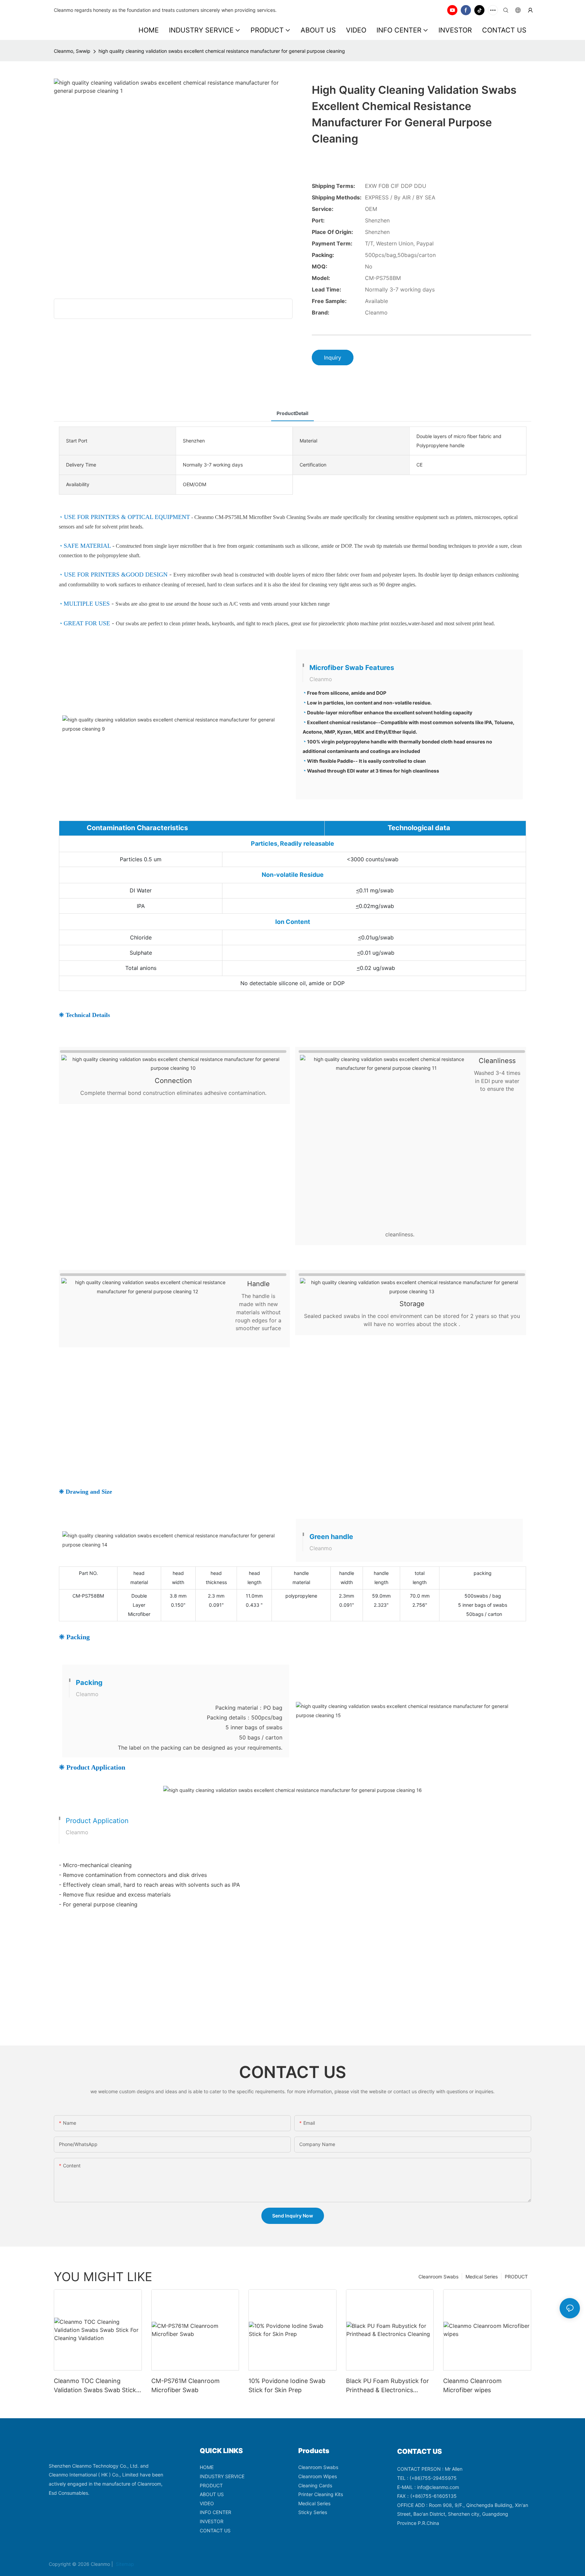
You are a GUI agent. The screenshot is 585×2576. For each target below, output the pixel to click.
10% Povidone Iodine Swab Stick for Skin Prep (287, 2385)
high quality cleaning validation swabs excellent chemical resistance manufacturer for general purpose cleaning (222, 51)
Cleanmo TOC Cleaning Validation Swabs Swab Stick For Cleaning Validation (95, 2386)
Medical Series (482, 2277)
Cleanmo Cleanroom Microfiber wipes (472, 2385)
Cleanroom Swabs (438, 2277)
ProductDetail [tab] (292, 413)
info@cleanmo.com (438, 2487)
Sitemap (124, 2564)
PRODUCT (516, 2277)
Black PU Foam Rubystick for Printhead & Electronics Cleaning (387, 2386)
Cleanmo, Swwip (72, 51)
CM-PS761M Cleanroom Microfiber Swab (186, 2385)
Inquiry (333, 358)
